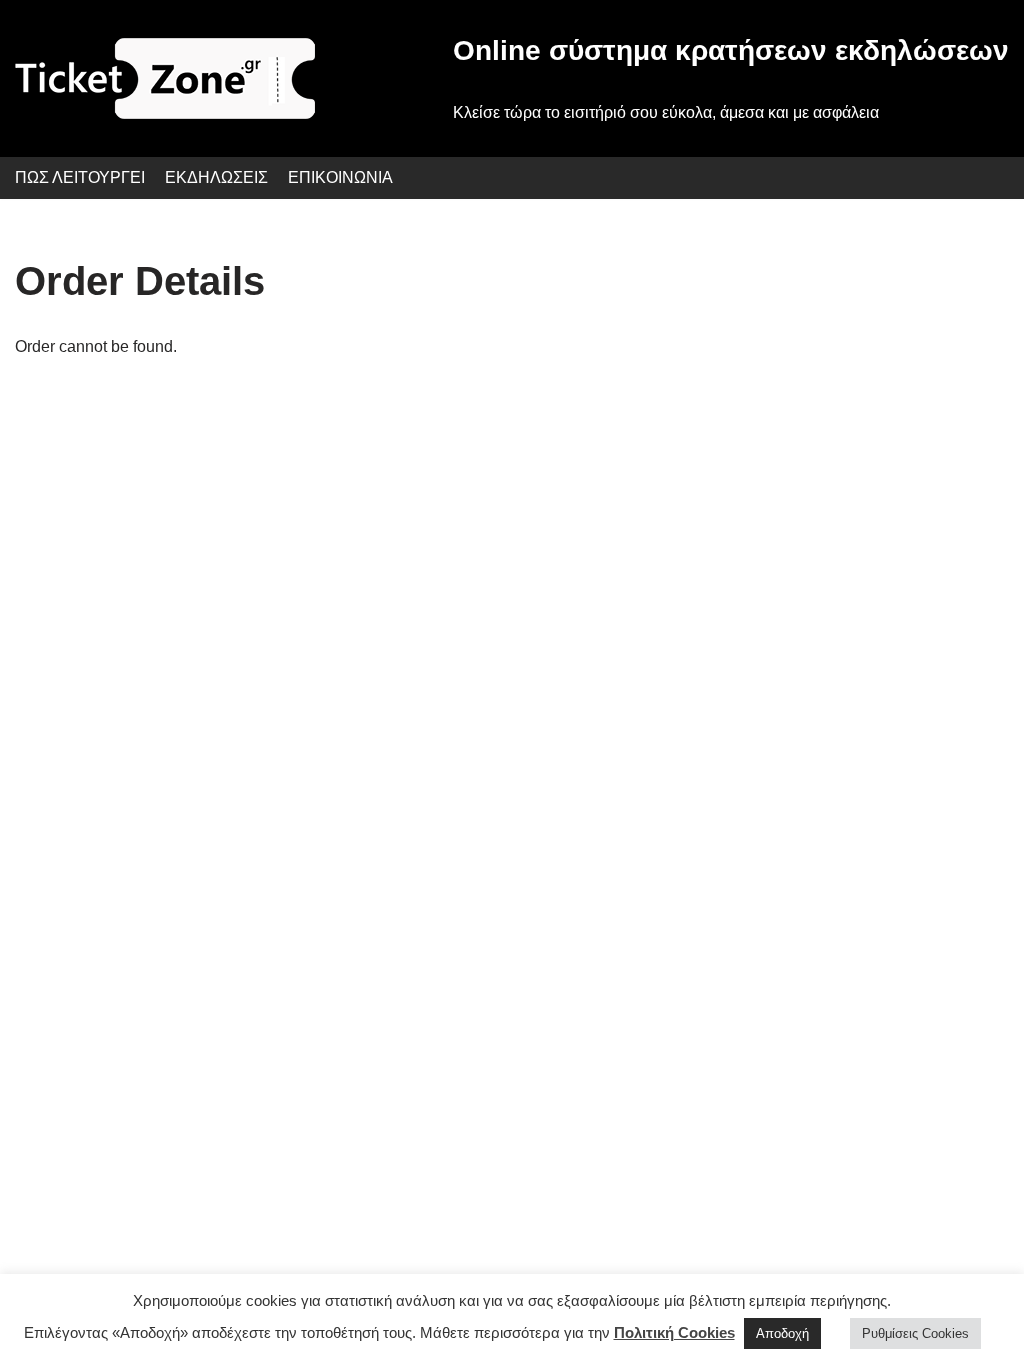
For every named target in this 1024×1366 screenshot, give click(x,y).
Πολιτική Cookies (674, 1332)
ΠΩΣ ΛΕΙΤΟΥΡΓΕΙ (80, 177)
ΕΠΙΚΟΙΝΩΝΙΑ (340, 177)
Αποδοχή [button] (782, 1333)
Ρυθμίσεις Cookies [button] (915, 1333)
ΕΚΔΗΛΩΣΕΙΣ (216, 177)
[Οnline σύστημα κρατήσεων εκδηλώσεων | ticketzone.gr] (165, 78)
